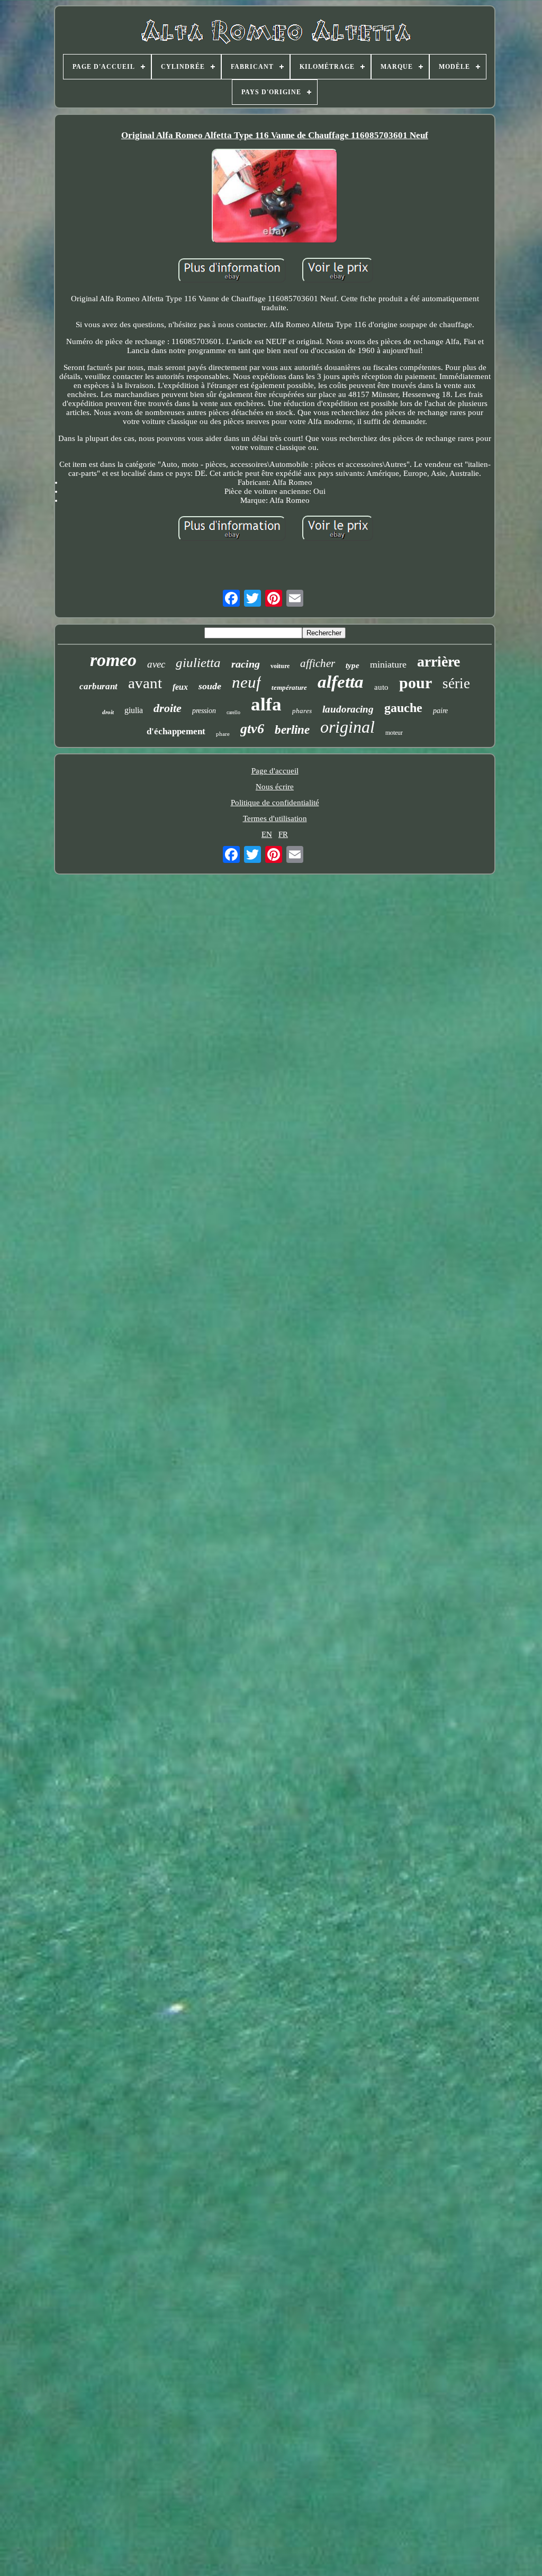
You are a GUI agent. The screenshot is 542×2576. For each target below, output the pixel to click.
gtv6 (252, 729)
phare (223, 734)
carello (233, 712)
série (456, 683)
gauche (403, 708)
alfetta (341, 682)
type (353, 665)
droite (168, 708)
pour (415, 683)
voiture (280, 666)
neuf (246, 682)
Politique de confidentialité (275, 803)
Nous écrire (275, 787)
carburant (98, 686)
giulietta (198, 663)
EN (267, 834)
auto (381, 687)
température (289, 687)
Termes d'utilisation (275, 818)
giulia (134, 710)
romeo (113, 660)
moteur (394, 733)
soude (210, 686)
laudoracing (348, 709)
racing (246, 664)
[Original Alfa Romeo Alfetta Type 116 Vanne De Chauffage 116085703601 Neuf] (275, 197)
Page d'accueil (275, 771)
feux (180, 687)
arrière (439, 661)
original (347, 727)
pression (204, 711)
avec (156, 664)
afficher (318, 663)
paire (440, 711)
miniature (388, 664)
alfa (266, 704)
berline (292, 730)
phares (302, 711)
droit (108, 712)
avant (145, 683)
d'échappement (176, 731)
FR (283, 834)
